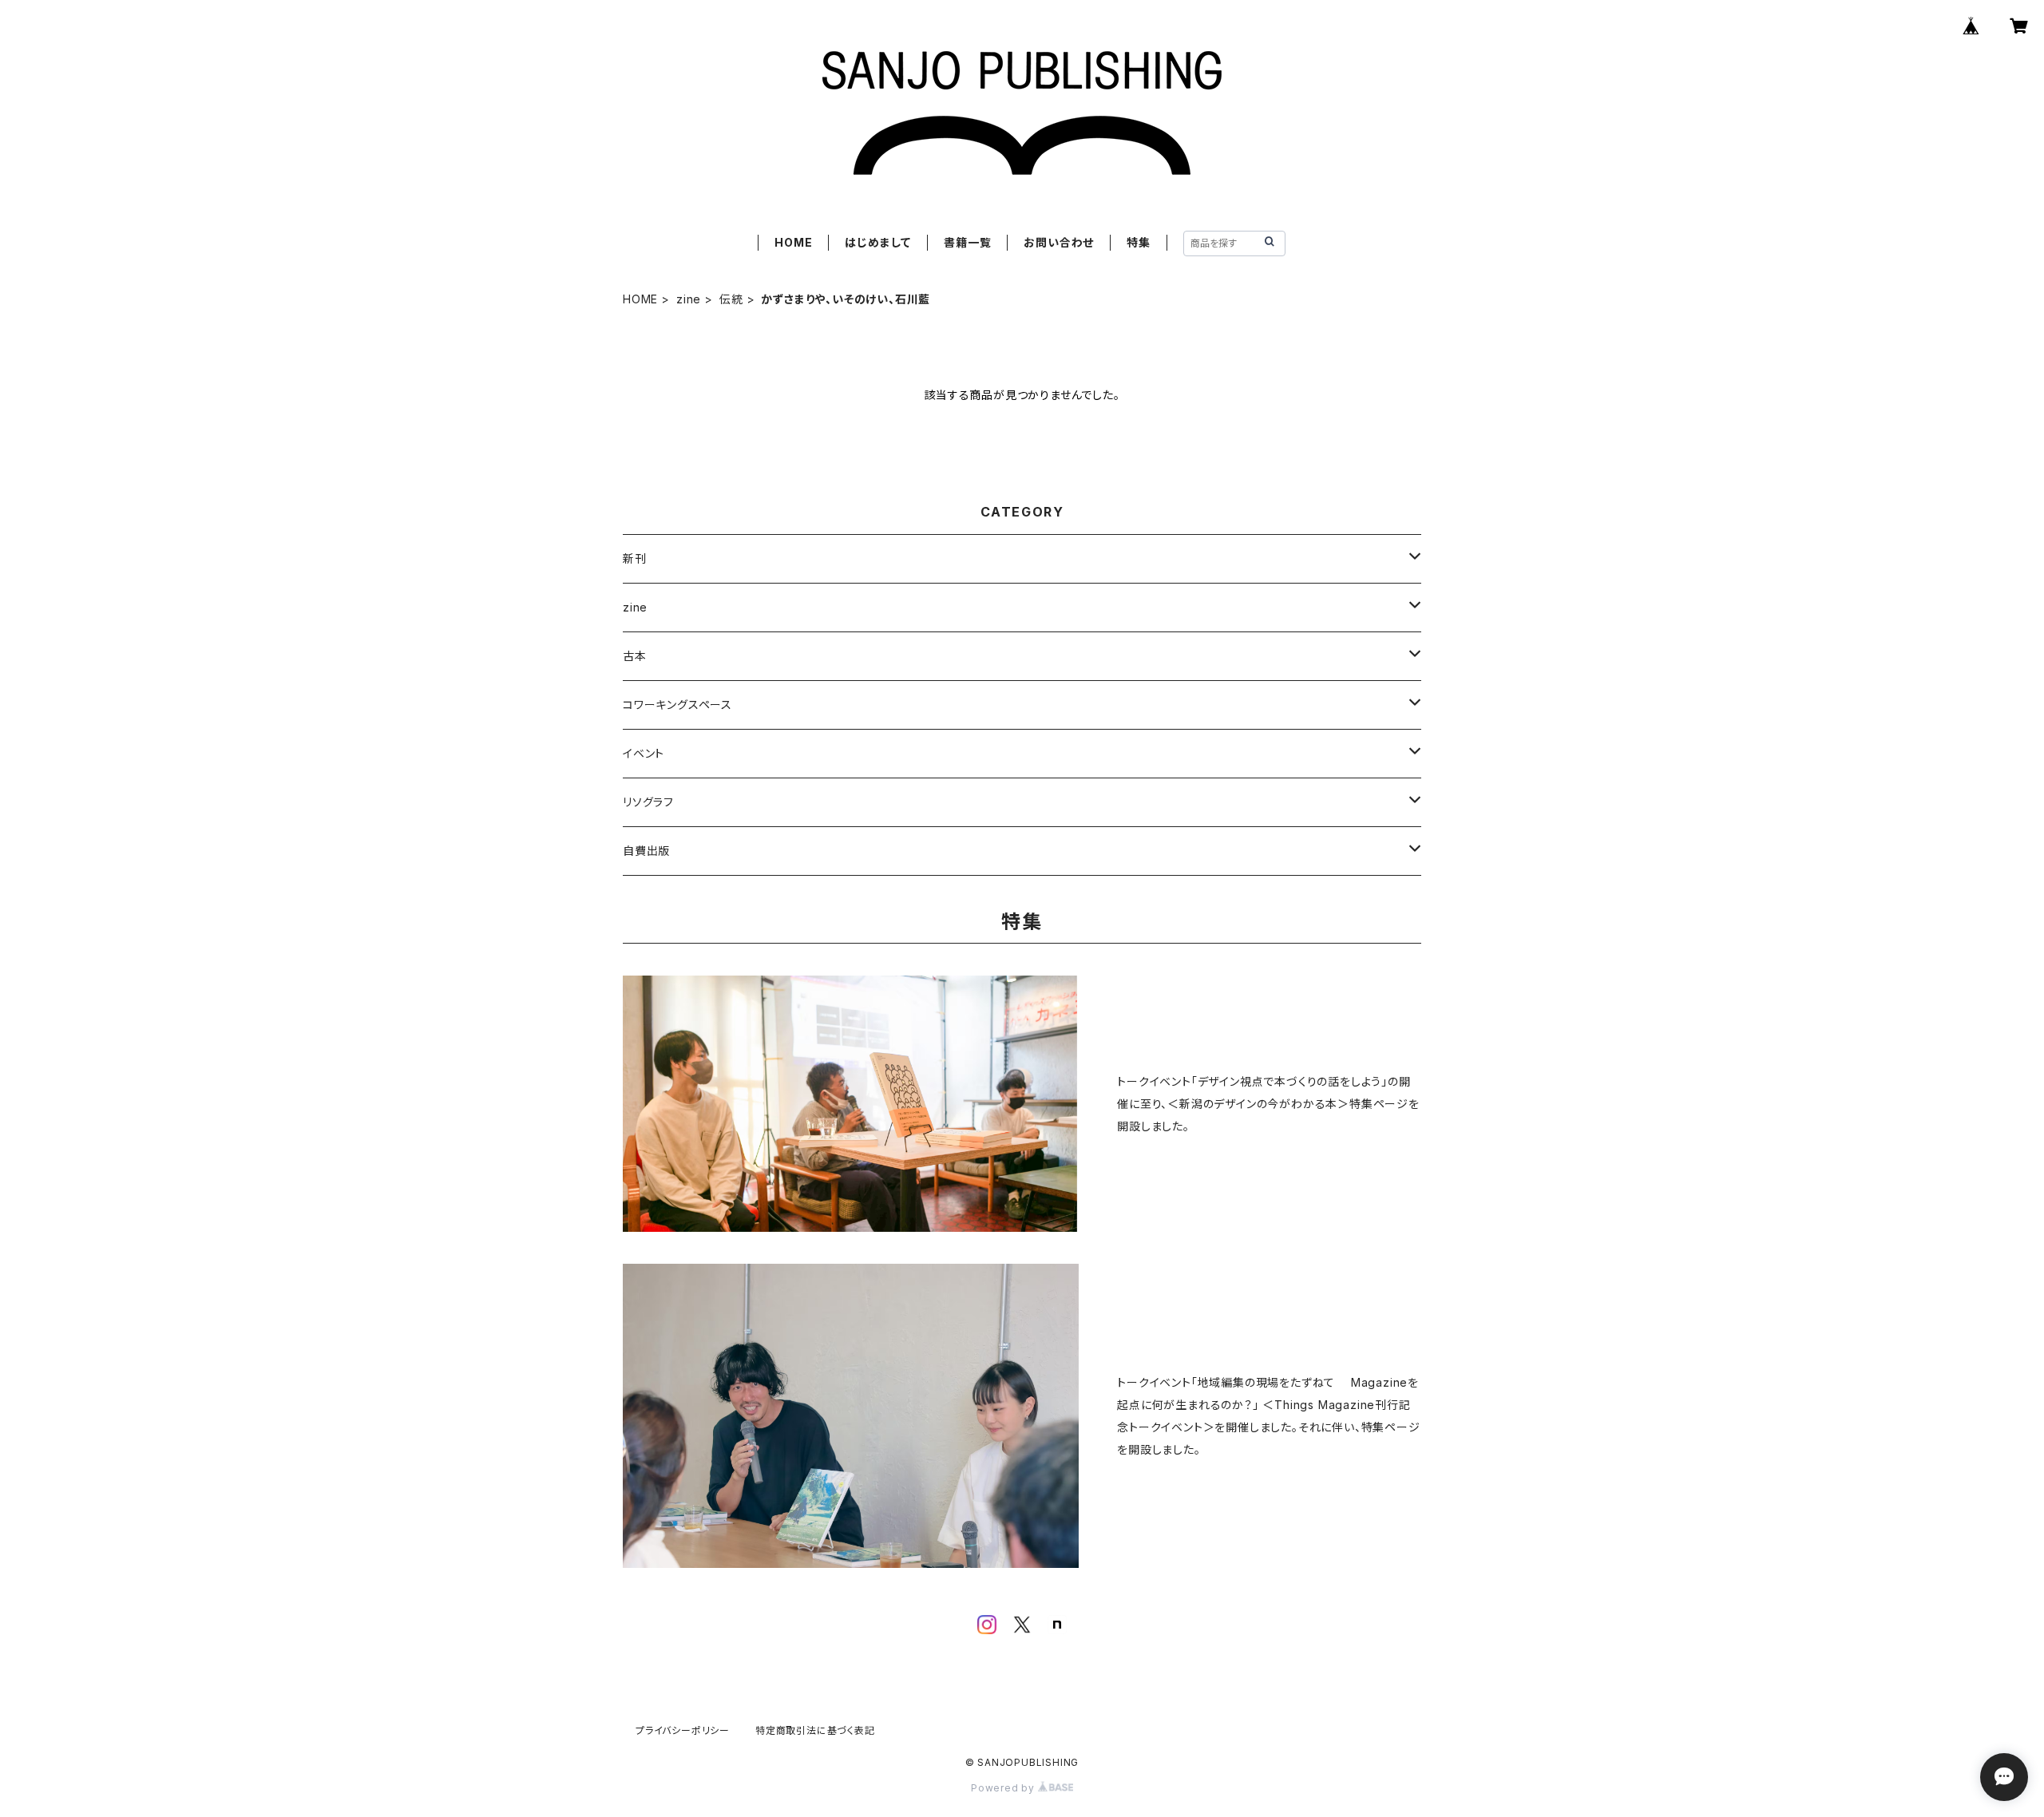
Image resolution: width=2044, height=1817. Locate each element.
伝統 (731, 299)
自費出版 (646, 851)
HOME (793, 242)
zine (689, 299)
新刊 (635, 558)
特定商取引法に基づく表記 (815, 1730)
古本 (635, 656)
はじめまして (878, 242)
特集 (1139, 242)
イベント (644, 753)
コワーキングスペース (677, 705)
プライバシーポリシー (683, 1730)
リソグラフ (648, 802)
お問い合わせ (1059, 242)
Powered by (1004, 1788)
